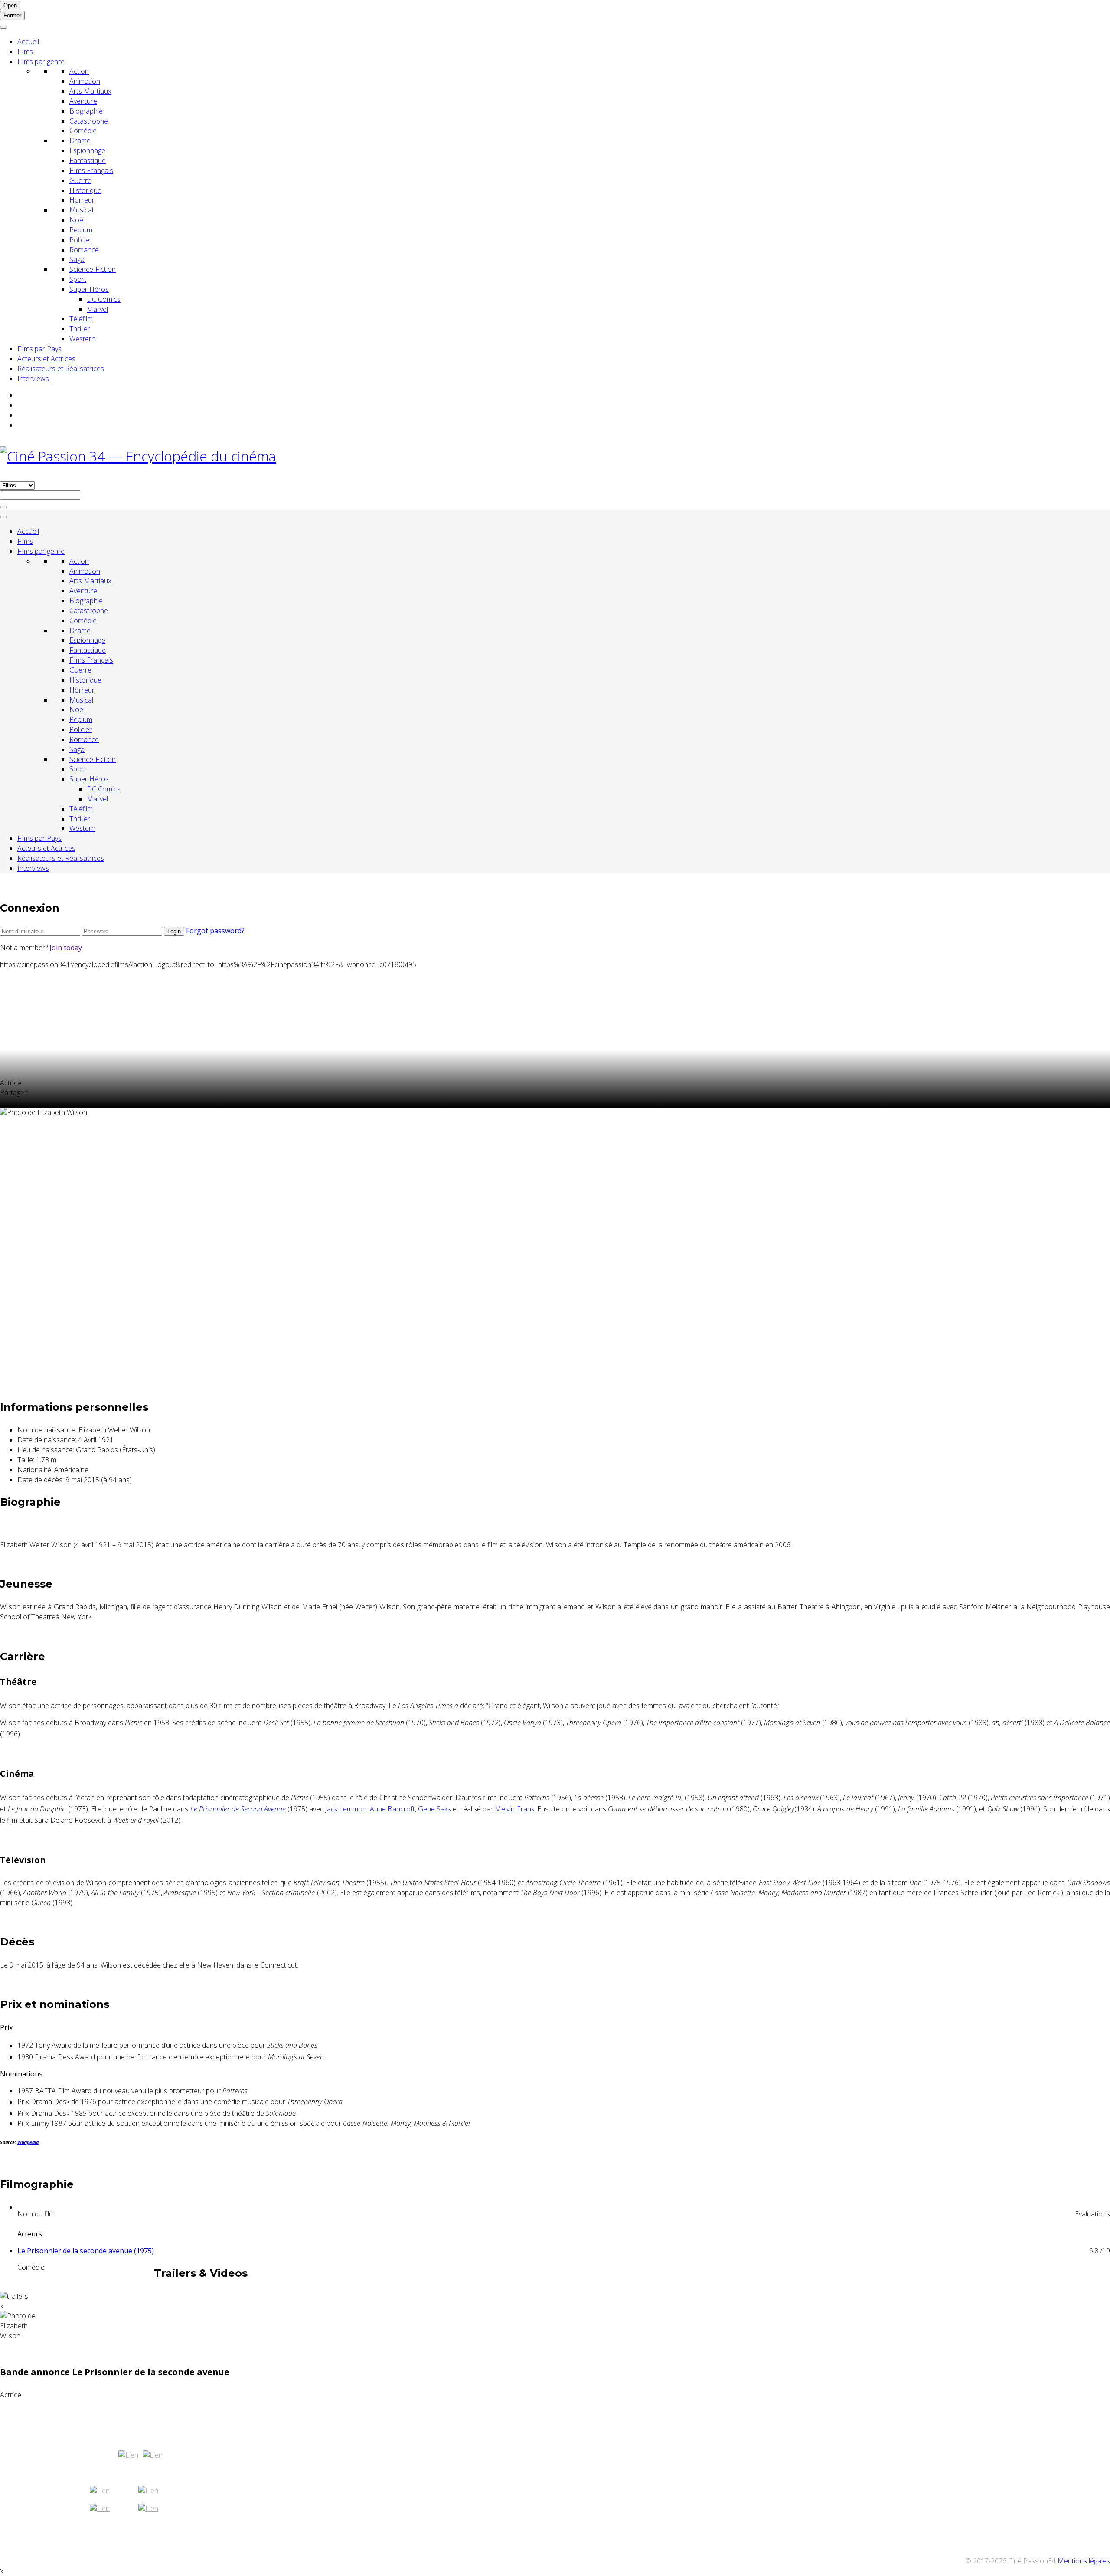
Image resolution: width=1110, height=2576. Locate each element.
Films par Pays (39, 349)
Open (10, 5)
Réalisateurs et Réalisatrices (61, 369)
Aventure (83, 101)
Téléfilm (81, 319)
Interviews (33, 379)
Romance (84, 250)
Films (25, 52)
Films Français (91, 170)
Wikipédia (28, 2142)
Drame (80, 141)
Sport (78, 279)
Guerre (80, 180)
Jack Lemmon (346, 1809)
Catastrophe (89, 121)
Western (82, 339)
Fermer (12, 15)
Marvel (97, 309)
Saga (77, 259)
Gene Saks (434, 1809)
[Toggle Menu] (3, 27)
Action (79, 71)
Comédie (83, 131)
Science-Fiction (93, 269)
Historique (85, 190)
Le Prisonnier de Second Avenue (238, 1809)
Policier (81, 240)
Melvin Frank (514, 1809)
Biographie (86, 111)
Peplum (81, 230)
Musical (81, 210)
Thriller (80, 329)
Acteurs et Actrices (46, 359)
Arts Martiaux (90, 91)
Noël (77, 220)
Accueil (28, 42)
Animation (85, 81)
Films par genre (41, 62)
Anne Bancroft (392, 1809)
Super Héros (89, 289)
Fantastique (88, 160)
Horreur (82, 200)
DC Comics (104, 299)
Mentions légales (1084, 2561)
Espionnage (87, 150)
